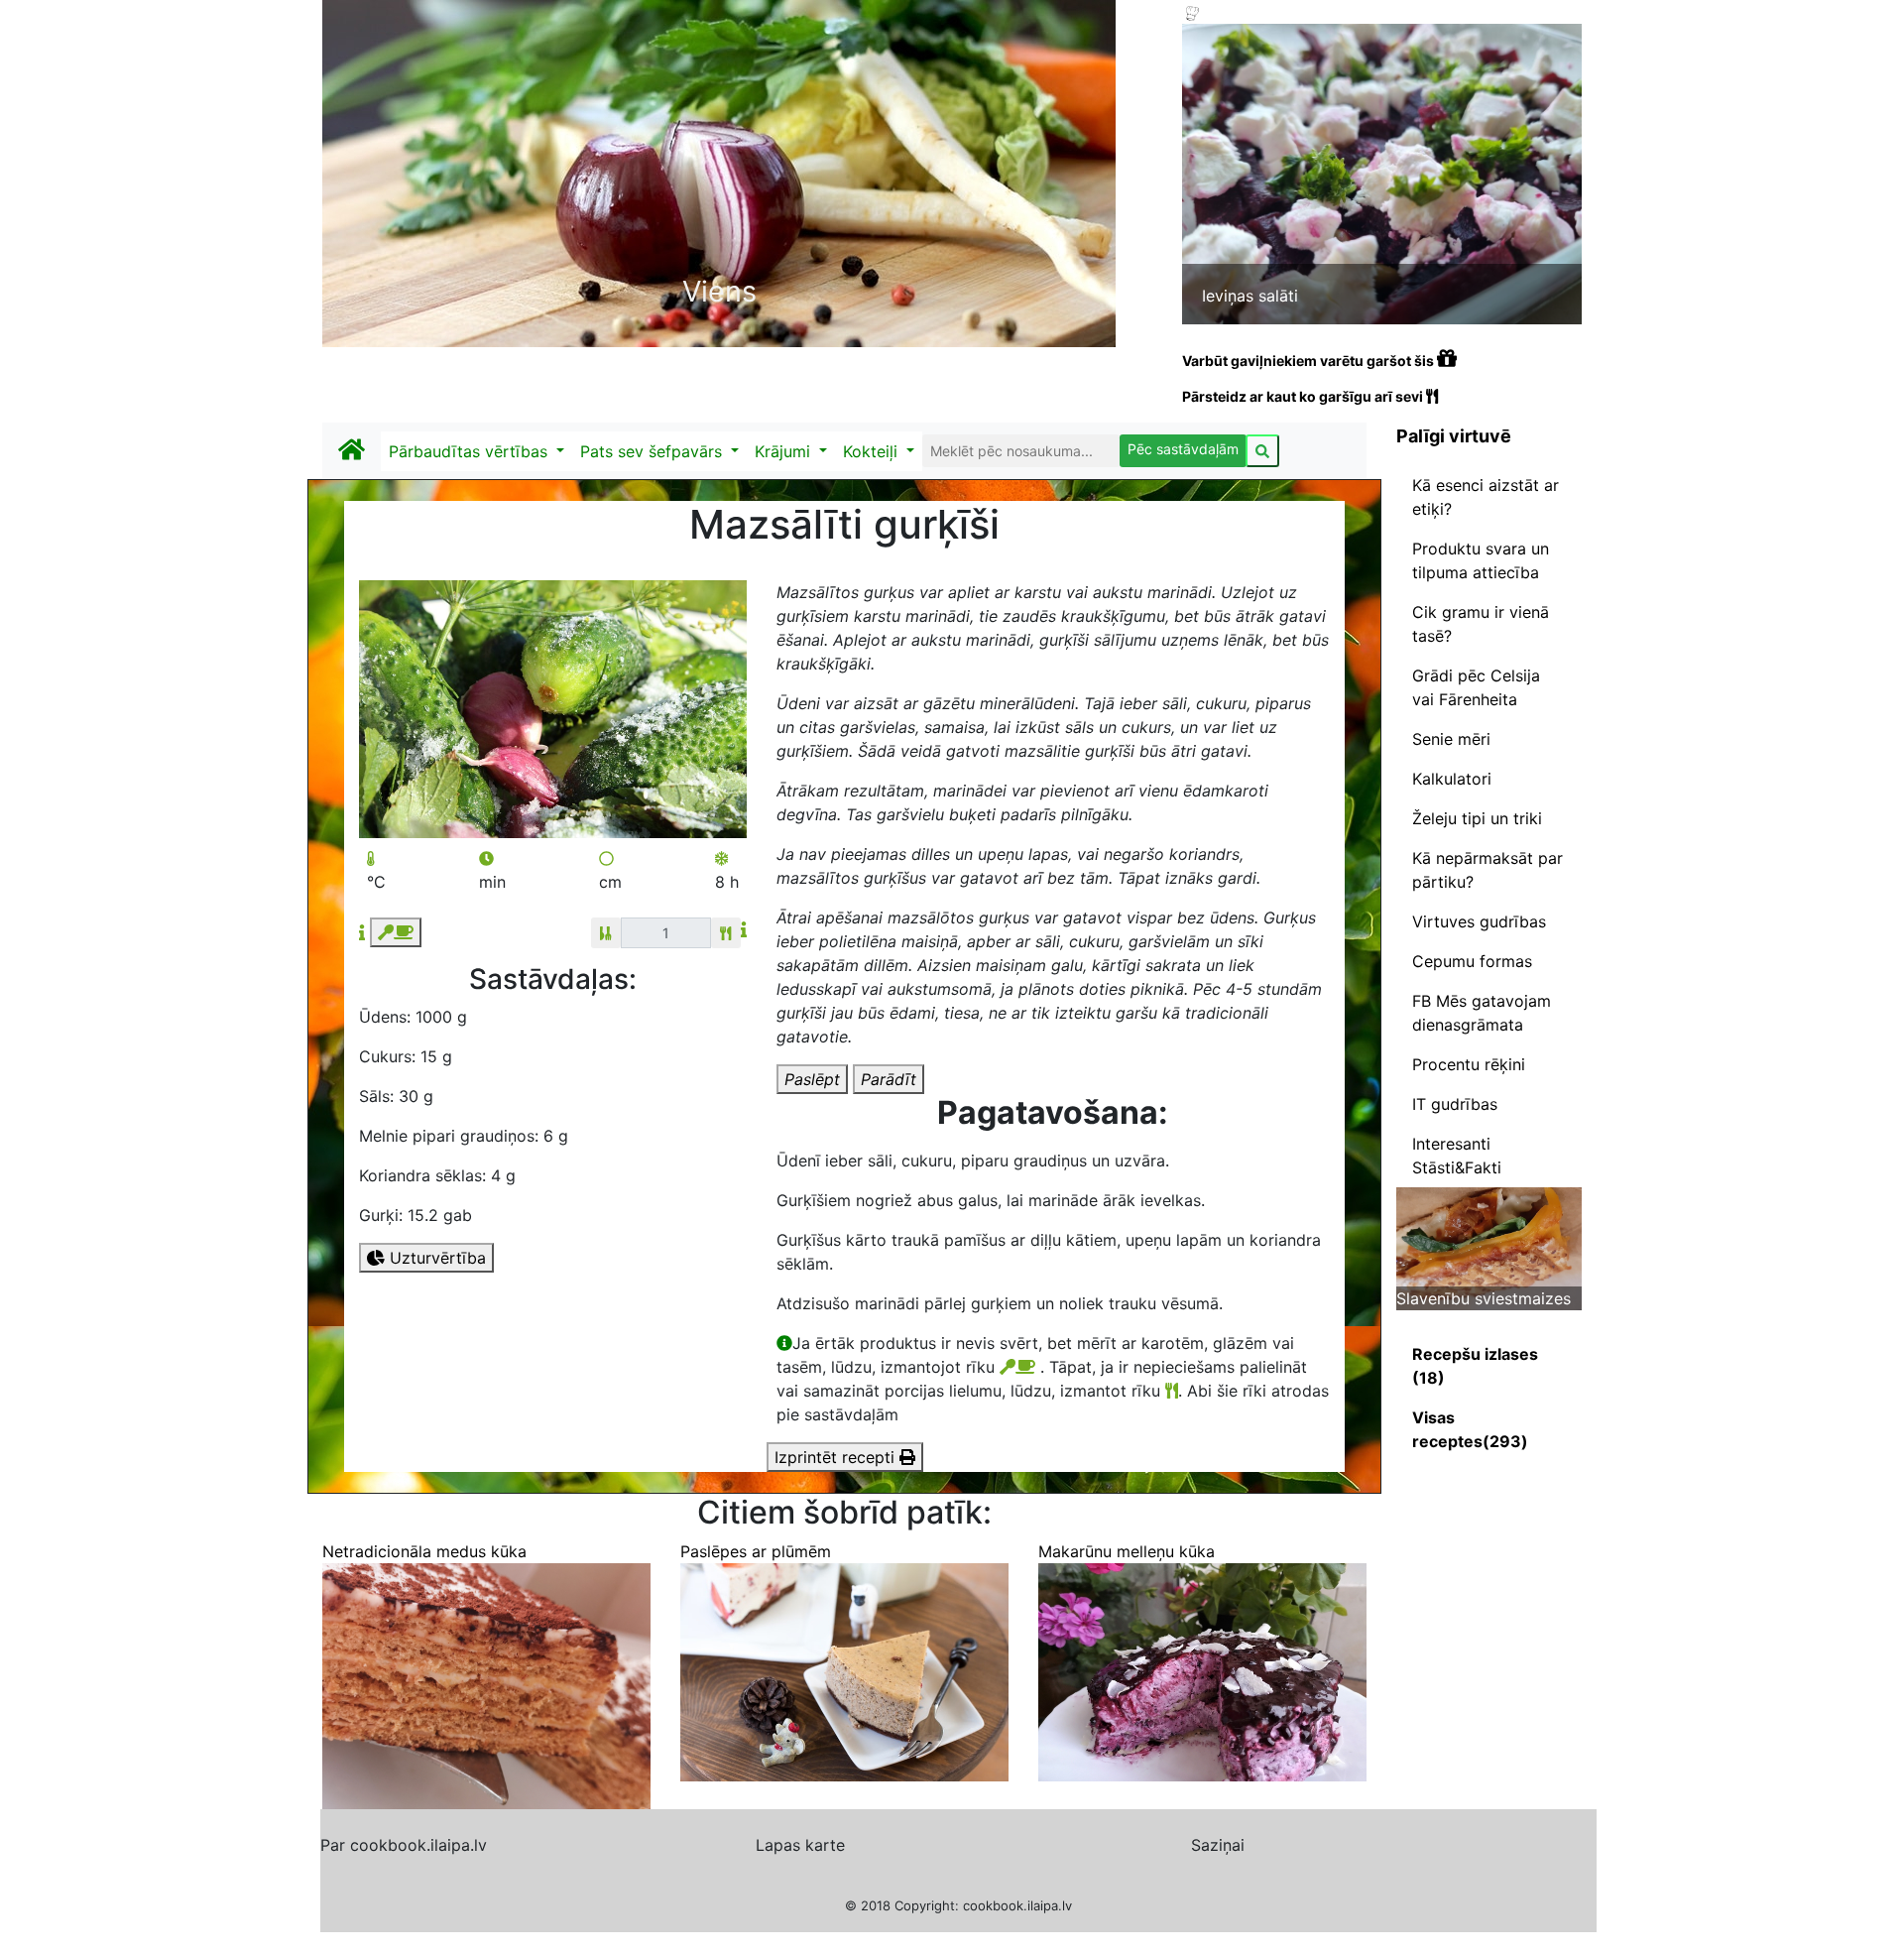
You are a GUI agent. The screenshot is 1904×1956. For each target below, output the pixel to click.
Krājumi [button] (785, 451)
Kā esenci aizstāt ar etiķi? (1486, 497)
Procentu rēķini (1469, 1064)
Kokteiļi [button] (873, 451)
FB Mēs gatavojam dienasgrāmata (1482, 1013)
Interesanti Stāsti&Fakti (1457, 1156)
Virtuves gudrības (1479, 921)
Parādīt (889, 1079)
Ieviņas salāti (1250, 296)
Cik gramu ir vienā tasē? (1481, 624)
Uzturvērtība (435, 1258)
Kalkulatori (1452, 779)
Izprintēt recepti (837, 1457)
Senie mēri (1451, 739)
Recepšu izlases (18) (1475, 1366)
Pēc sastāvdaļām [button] (1183, 449)
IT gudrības (1455, 1104)
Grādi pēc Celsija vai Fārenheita (1476, 687)
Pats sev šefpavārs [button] (654, 451)
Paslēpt (812, 1079)
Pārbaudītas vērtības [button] (471, 451)
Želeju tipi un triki (1477, 818)
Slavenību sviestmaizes (1484, 1298)
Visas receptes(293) (1470, 1429)
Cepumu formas (1472, 961)
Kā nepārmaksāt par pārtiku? (1487, 870)
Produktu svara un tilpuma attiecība (1481, 560)
